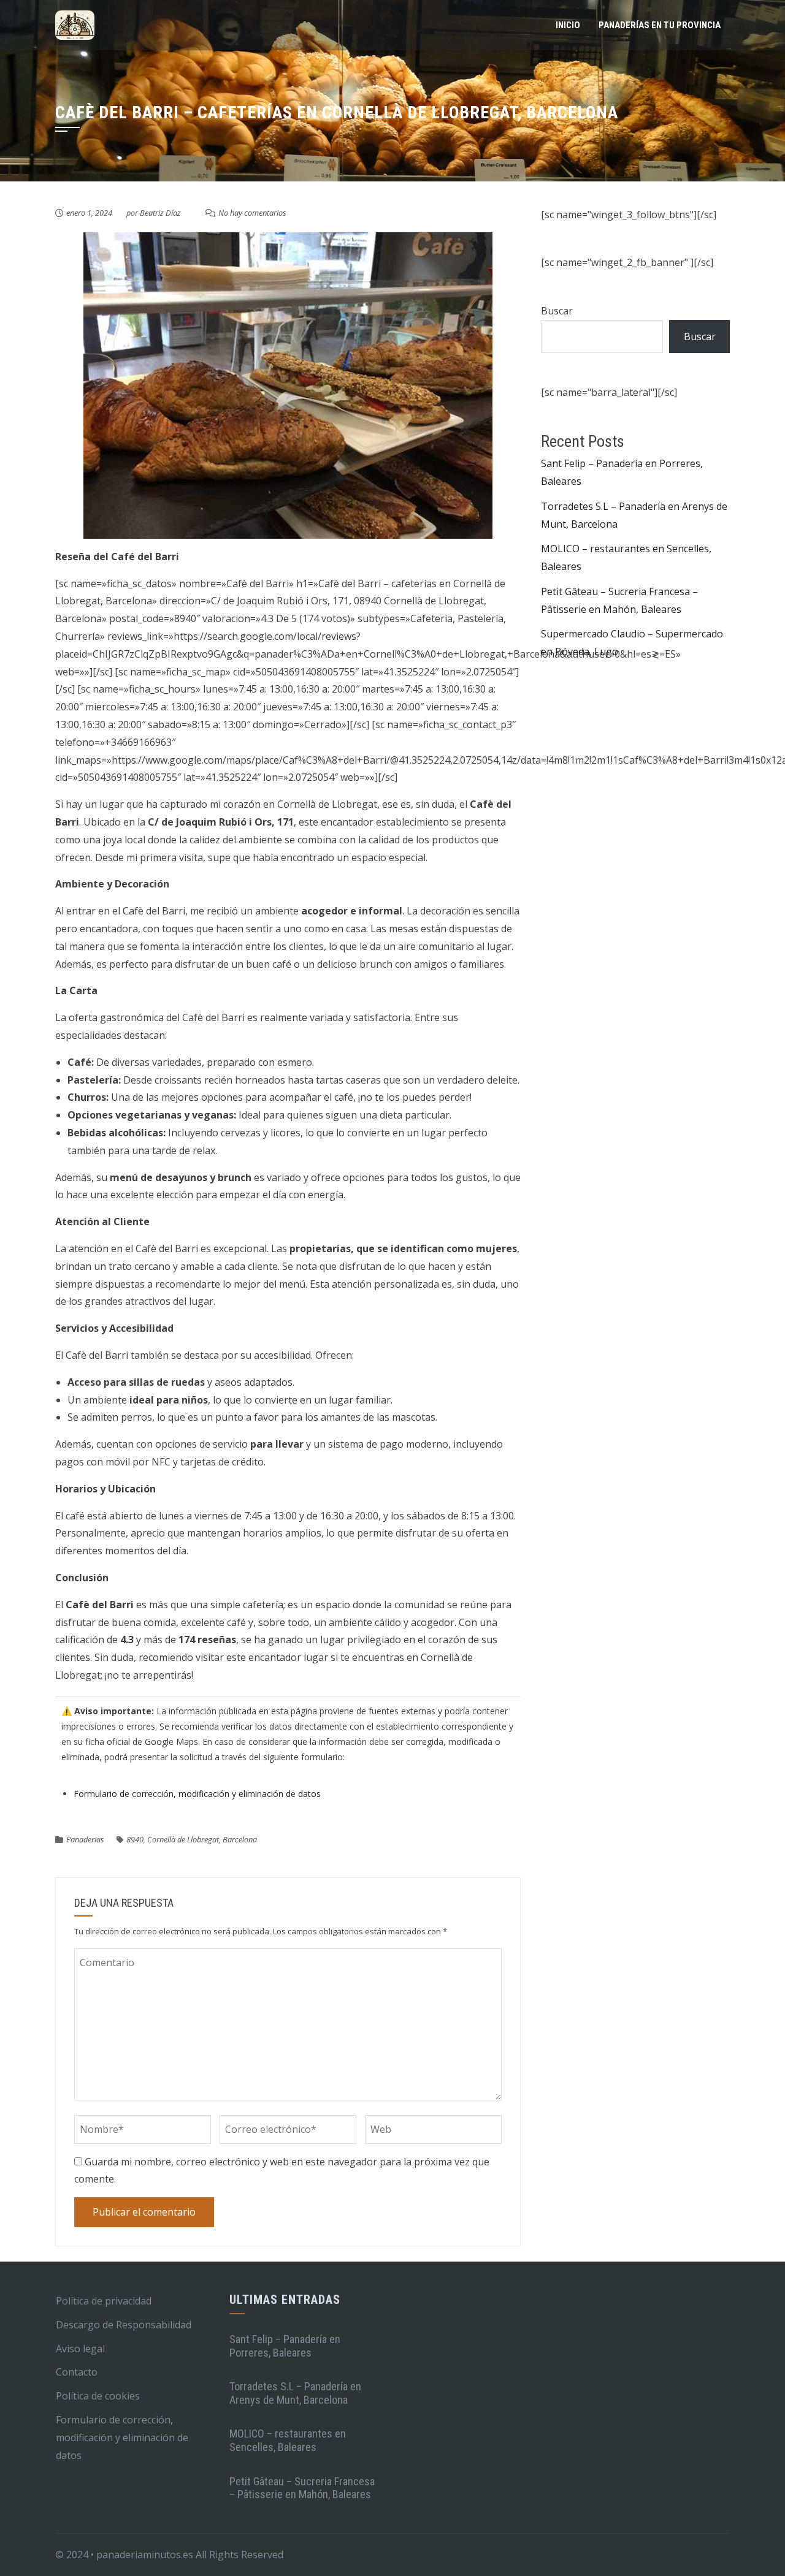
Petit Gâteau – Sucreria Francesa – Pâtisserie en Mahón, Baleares (302, 2488)
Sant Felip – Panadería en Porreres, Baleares (285, 2346)
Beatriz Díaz (160, 213)
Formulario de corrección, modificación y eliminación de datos (197, 1794)
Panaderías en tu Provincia (660, 25)
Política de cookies (98, 2396)
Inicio (568, 25)
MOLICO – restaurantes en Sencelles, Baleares (288, 2440)
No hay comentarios (252, 213)
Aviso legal (80, 2349)
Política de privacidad (104, 2301)
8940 (135, 1839)
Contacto (77, 2372)
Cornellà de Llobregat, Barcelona (202, 1839)
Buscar (557, 311)
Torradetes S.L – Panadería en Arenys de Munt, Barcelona (295, 2393)
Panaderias (85, 1839)
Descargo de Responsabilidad (124, 2325)
